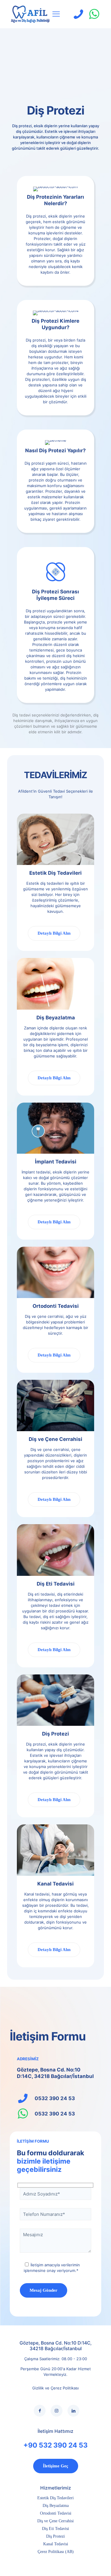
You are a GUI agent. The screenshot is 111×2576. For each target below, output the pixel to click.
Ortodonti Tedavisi (56, 2513)
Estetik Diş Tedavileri (55, 2498)
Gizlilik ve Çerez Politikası (55, 2388)
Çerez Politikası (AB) (56, 2552)
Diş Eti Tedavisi (55, 2529)
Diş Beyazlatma (56, 2506)
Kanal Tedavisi (56, 2544)
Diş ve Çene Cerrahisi (55, 2521)
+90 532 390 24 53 (55, 2445)
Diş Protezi (55, 2536)
